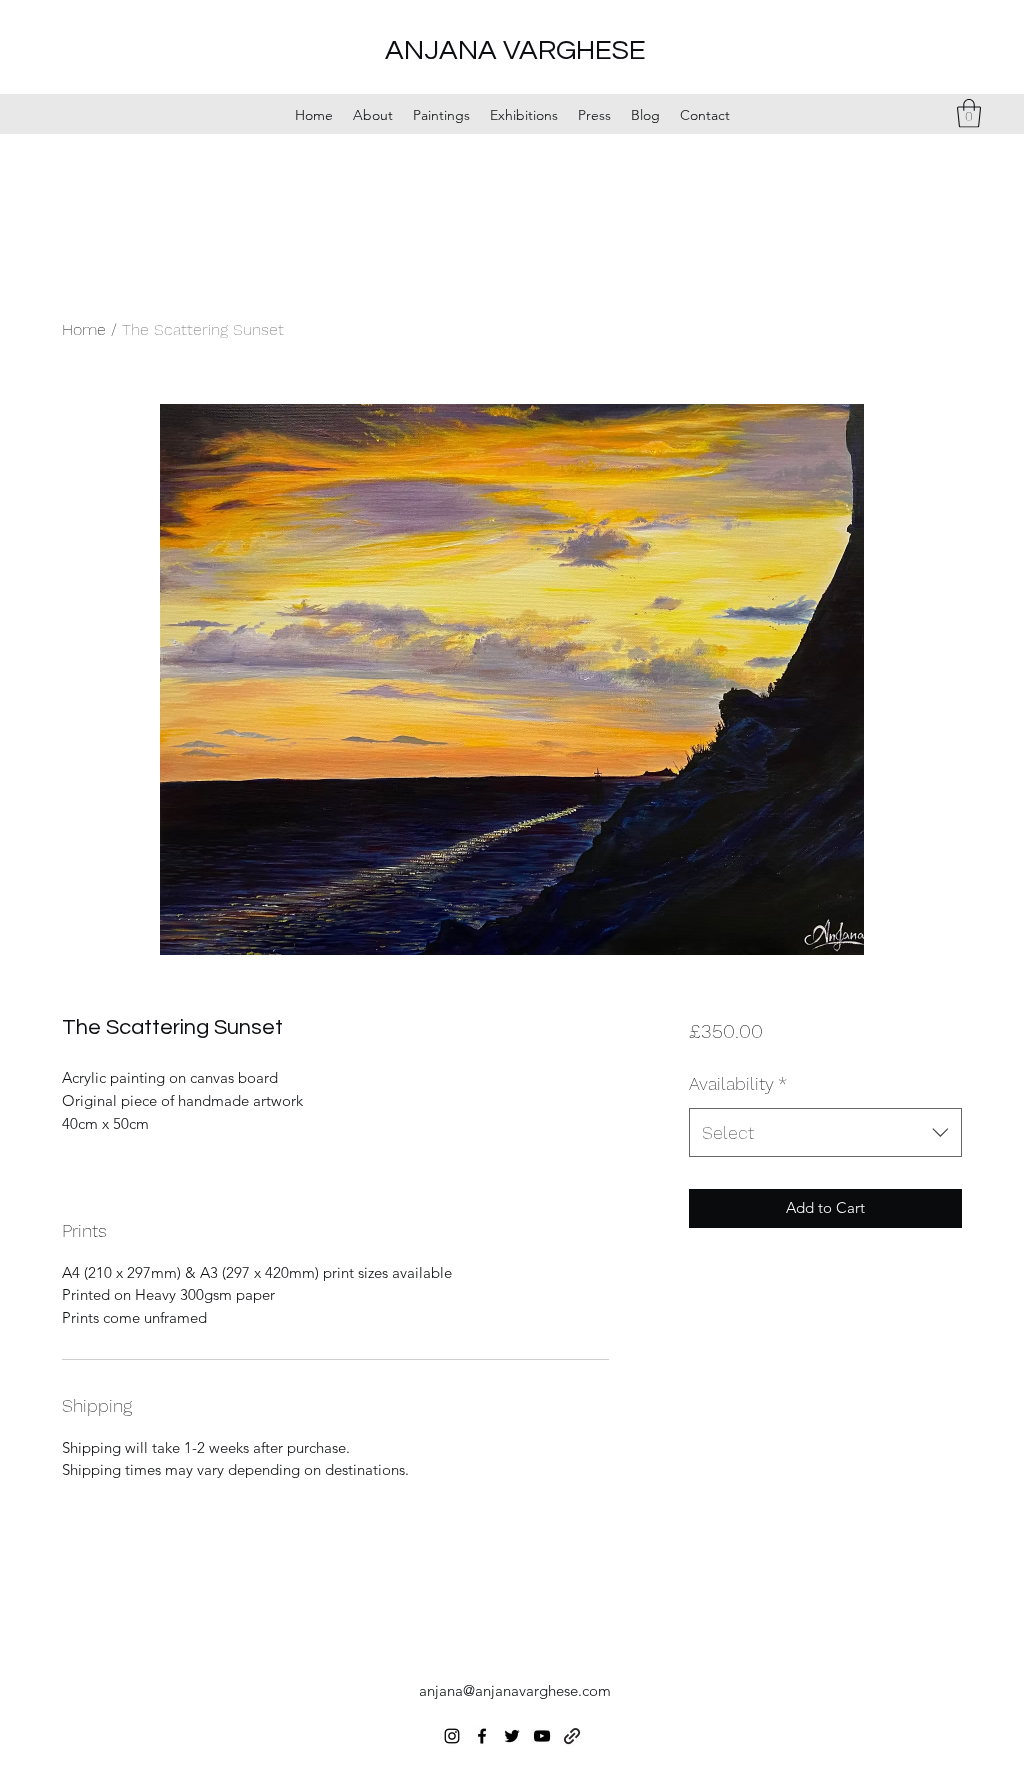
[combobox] (825, 1133)
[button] (969, 113)
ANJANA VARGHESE (515, 50)
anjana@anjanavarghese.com (515, 1690)
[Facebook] (482, 1736)
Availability (738, 1083)
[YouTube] (542, 1736)
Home (84, 329)
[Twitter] (512, 1736)
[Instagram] (452, 1736)
